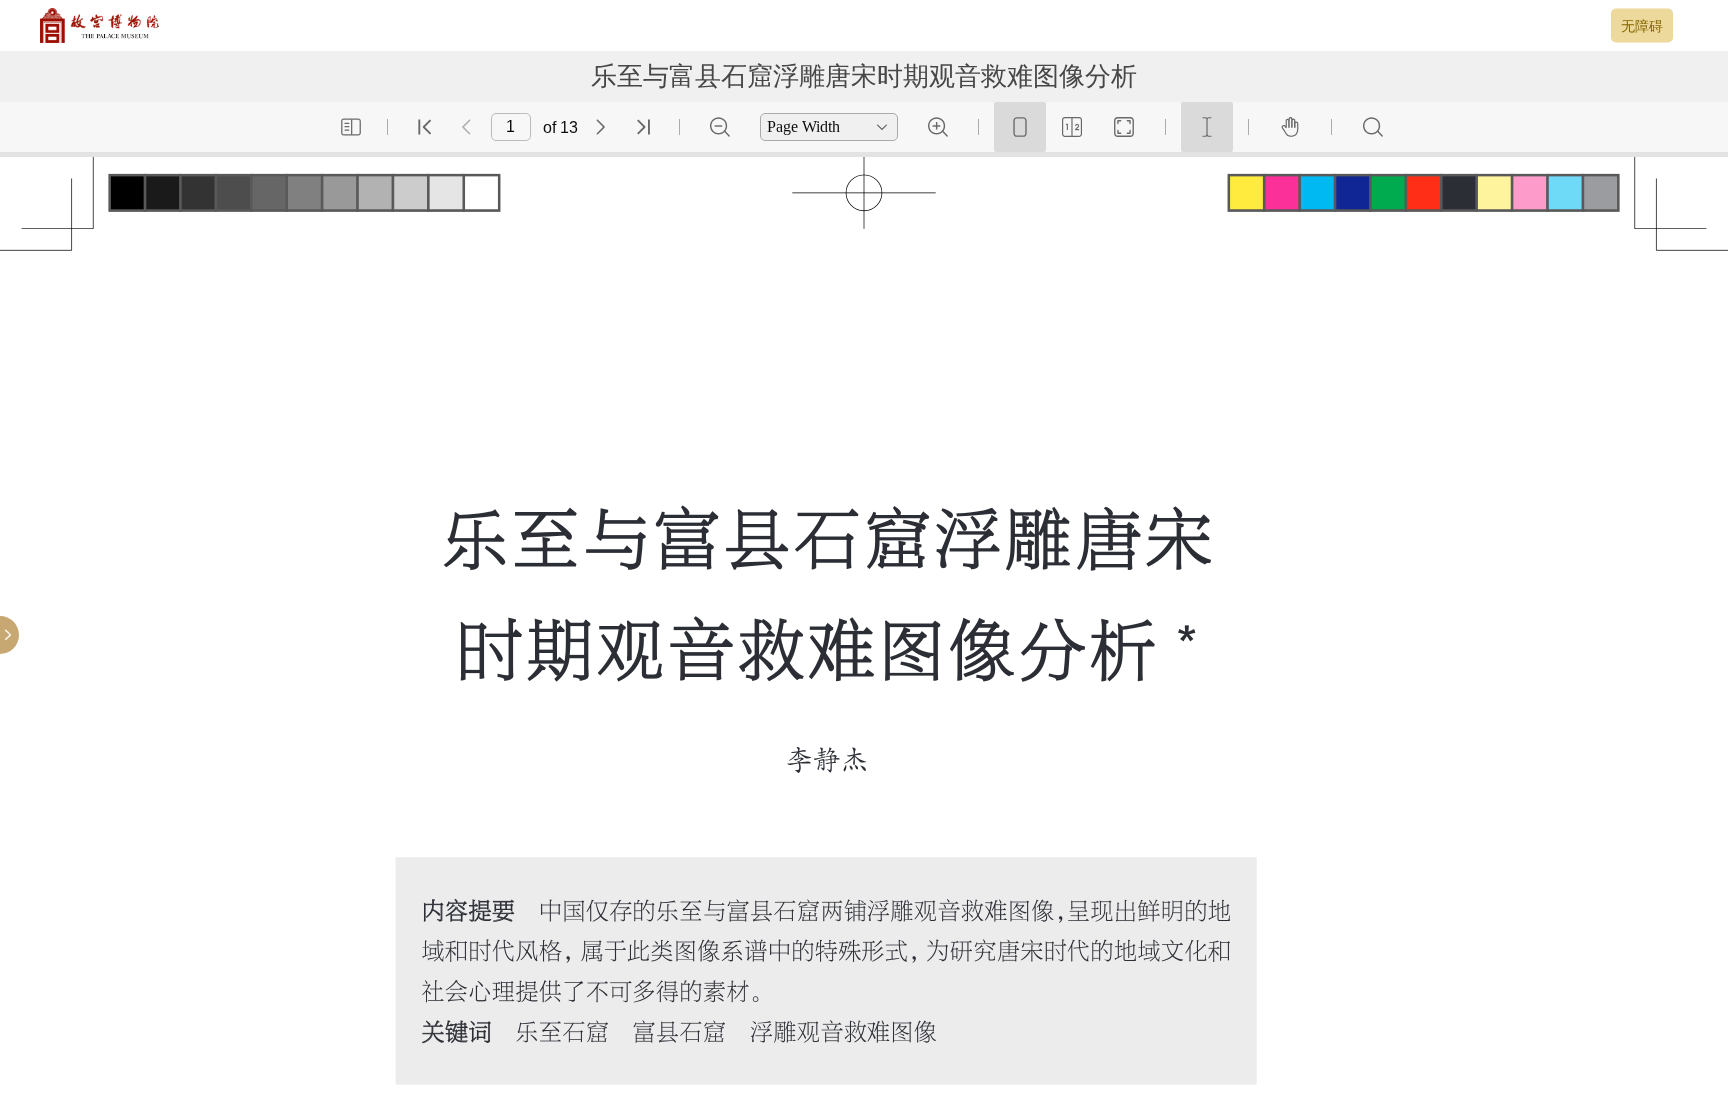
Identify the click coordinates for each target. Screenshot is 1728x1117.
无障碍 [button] (1642, 25)
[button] (351, 127)
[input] (511, 127)
